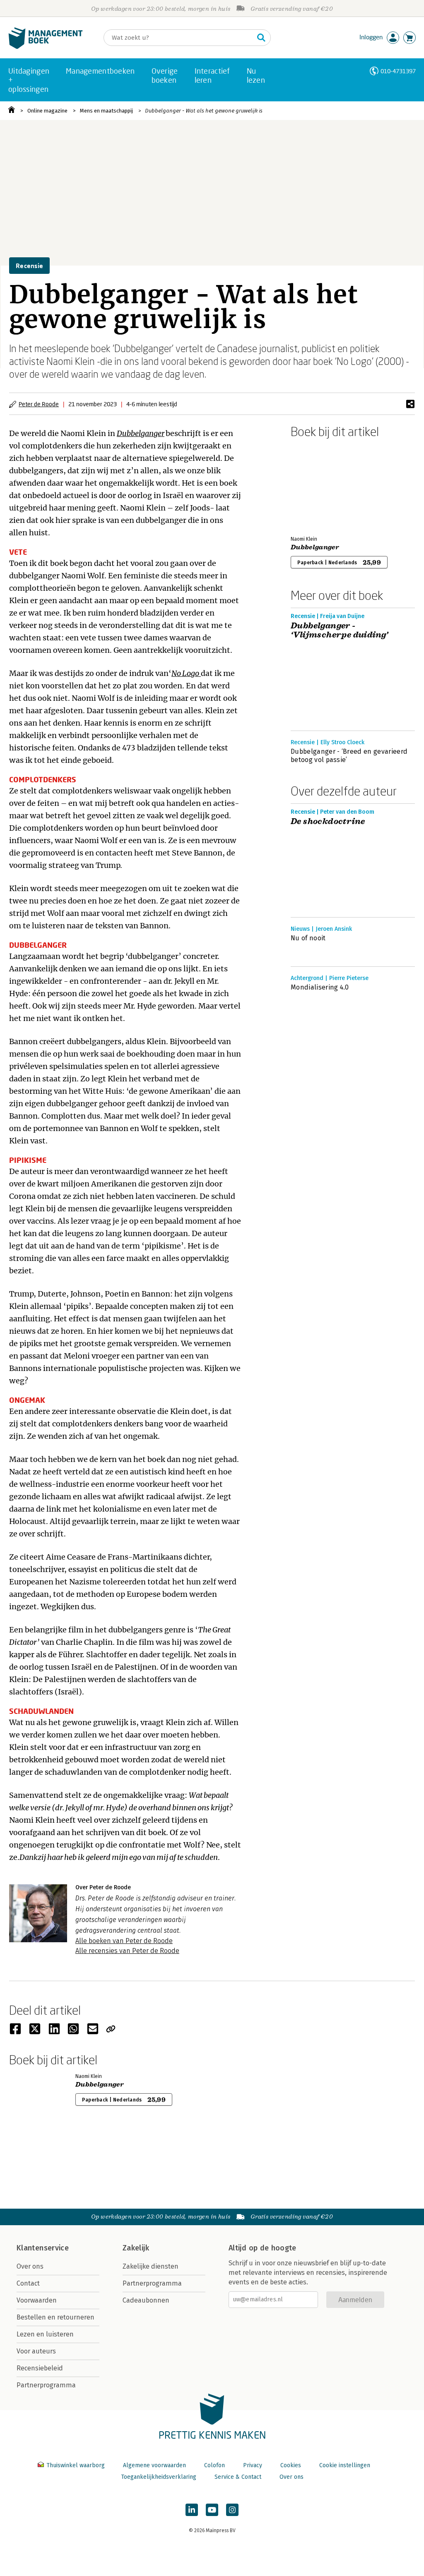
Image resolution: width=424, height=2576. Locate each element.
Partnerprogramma (46, 2385)
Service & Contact (238, 2477)
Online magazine (47, 111)
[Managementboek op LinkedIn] (192, 2510)
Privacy (253, 2465)
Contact (28, 2283)
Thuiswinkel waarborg (76, 2465)
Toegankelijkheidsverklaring (159, 2477)
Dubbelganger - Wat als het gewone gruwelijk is (204, 111)
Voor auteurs (36, 2351)
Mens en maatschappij (106, 111)
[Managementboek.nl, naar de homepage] (46, 47)
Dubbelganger (141, 433)
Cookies (291, 2465)
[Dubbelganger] (320, 485)
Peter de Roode (39, 404)
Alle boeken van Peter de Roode (124, 1941)
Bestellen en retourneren (55, 2317)
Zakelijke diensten (151, 2266)
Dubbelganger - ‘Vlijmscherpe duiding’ (340, 630)
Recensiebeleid (40, 2368)
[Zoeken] (261, 38)
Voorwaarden (37, 2300)
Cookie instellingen (345, 2465)
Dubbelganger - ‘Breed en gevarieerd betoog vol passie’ (349, 756)
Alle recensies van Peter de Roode (127, 1951)
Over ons (30, 2266)
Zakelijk (136, 2248)
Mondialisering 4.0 (320, 987)
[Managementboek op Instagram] (232, 2510)
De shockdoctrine (328, 822)
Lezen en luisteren (45, 2334)
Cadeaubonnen (146, 2300)
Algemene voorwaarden (154, 2465)
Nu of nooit (308, 938)
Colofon (214, 2465)
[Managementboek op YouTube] (212, 2510)
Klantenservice (43, 2248)
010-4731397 (398, 71)
